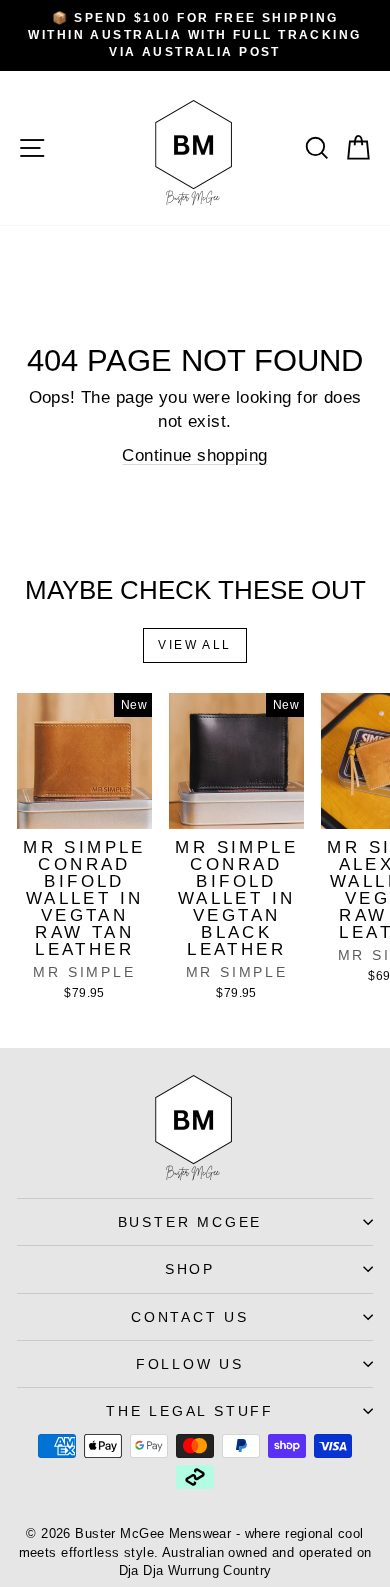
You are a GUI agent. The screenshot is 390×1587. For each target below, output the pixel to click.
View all (194, 645)
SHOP (190, 1269)
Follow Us (190, 1364)
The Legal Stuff (190, 1411)
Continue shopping (194, 455)
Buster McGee (190, 1222)
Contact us (190, 1317)
